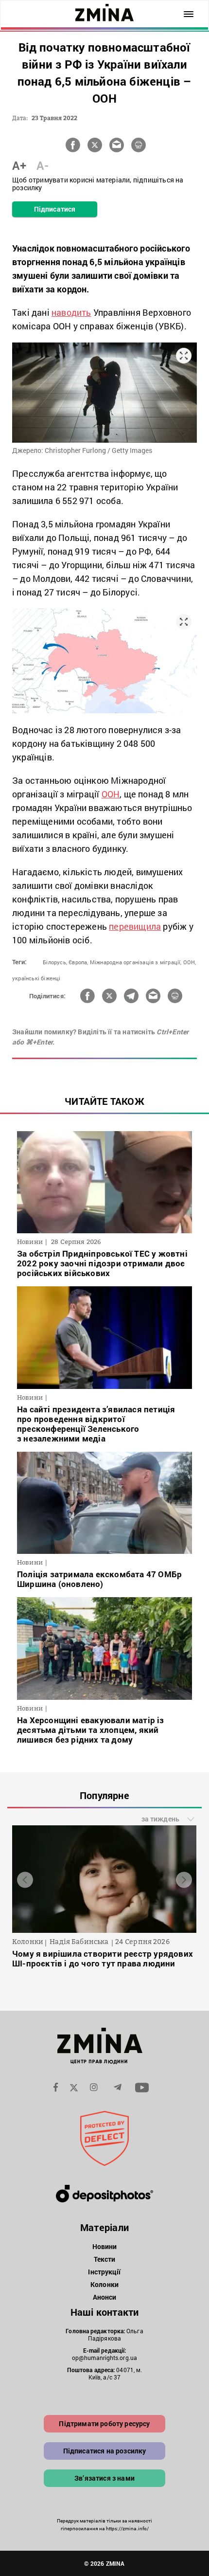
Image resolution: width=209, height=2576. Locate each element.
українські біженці (36, 978)
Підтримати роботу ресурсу (104, 2423)
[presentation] (25, 1880)
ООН (111, 794)
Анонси (105, 2297)
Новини (105, 2246)
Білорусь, (55, 962)
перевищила (135, 926)
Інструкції (104, 2272)
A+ (19, 165)
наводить (71, 312)
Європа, (78, 962)
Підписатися (55, 209)
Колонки (104, 2284)
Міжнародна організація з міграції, (136, 962)
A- (43, 165)
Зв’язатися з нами (104, 2478)
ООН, (190, 962)
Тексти (105, 2259)
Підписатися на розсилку (105, 2451)
